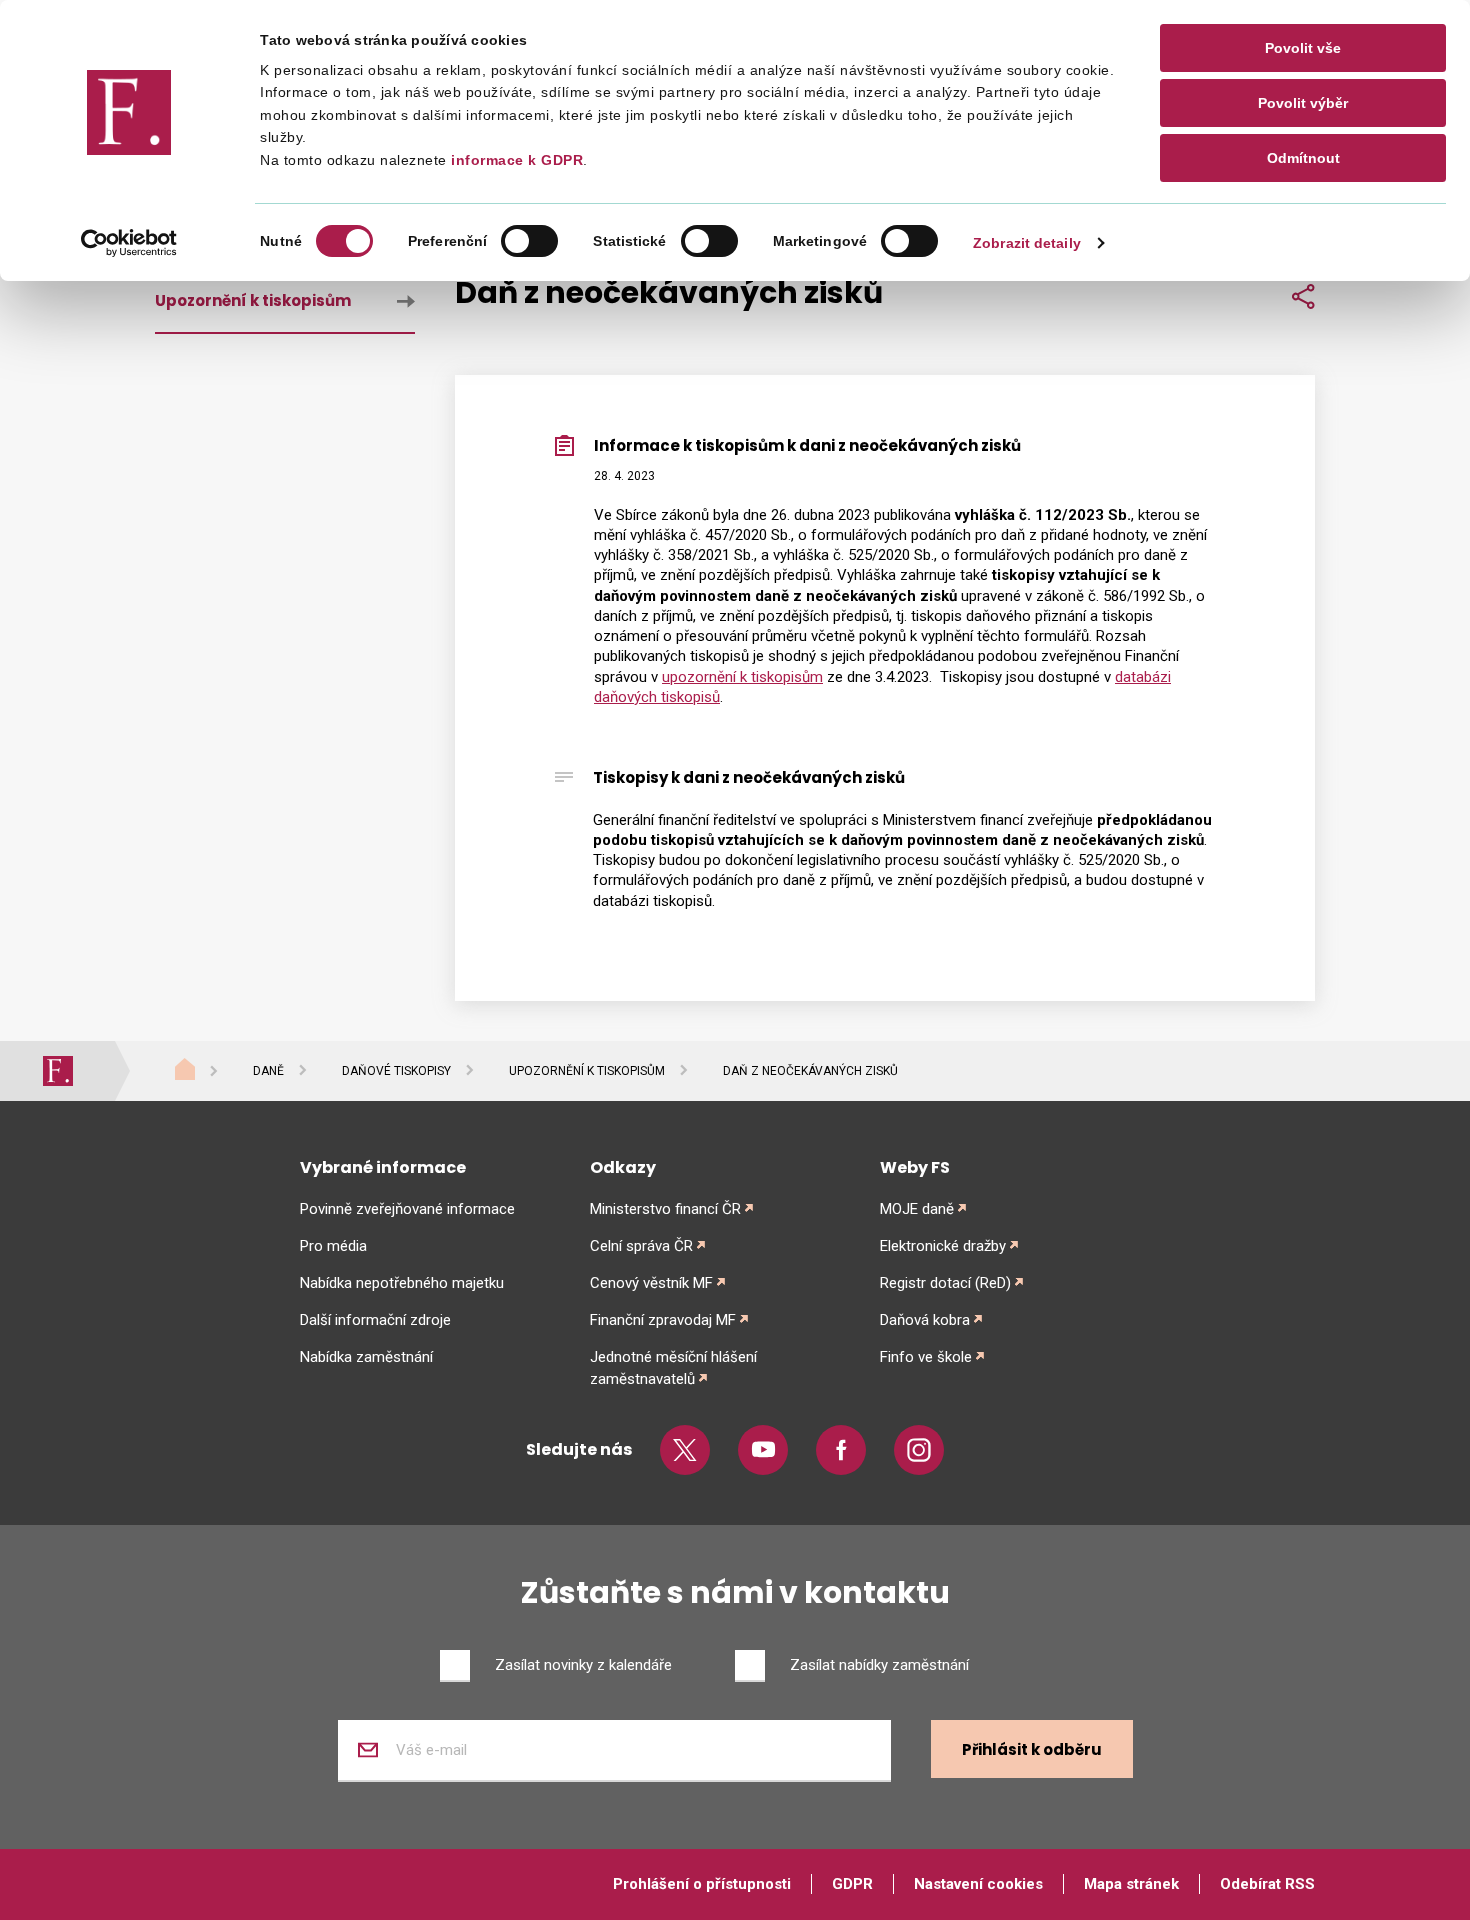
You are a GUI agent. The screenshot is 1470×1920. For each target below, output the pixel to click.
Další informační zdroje (375, 1320)
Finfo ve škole (926, 1357)
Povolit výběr (1303, 103)
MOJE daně (917, 1209)
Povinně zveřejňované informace (407, 1209)
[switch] (529, 241)
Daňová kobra (925, 1320)
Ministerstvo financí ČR (665, 1209)
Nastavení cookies (978, 1884)
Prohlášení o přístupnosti (702, 1884)
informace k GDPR (515, 160)
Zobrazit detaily (1027, 243)
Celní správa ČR (641, 1246)
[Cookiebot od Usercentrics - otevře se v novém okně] (129, 243)
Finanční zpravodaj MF (663, 1320)
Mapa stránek (1131, 1884)
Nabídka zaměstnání (366, 1357)
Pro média (333, 1246)
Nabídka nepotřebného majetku (402, 1283)
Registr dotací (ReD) (945, 1283)
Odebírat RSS (1267, 1884)
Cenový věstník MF (651, 1283)
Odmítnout (1303, 158)
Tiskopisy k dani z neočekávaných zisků (749, 777)
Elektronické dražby (943, 1246)
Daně (268, 1071)
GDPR (852, 1884)
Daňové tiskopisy (396, 1071)
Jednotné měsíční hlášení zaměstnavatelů (673, 1368)
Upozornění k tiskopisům (253, 300)
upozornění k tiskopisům (742, 677)
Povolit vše (1303, 48)
